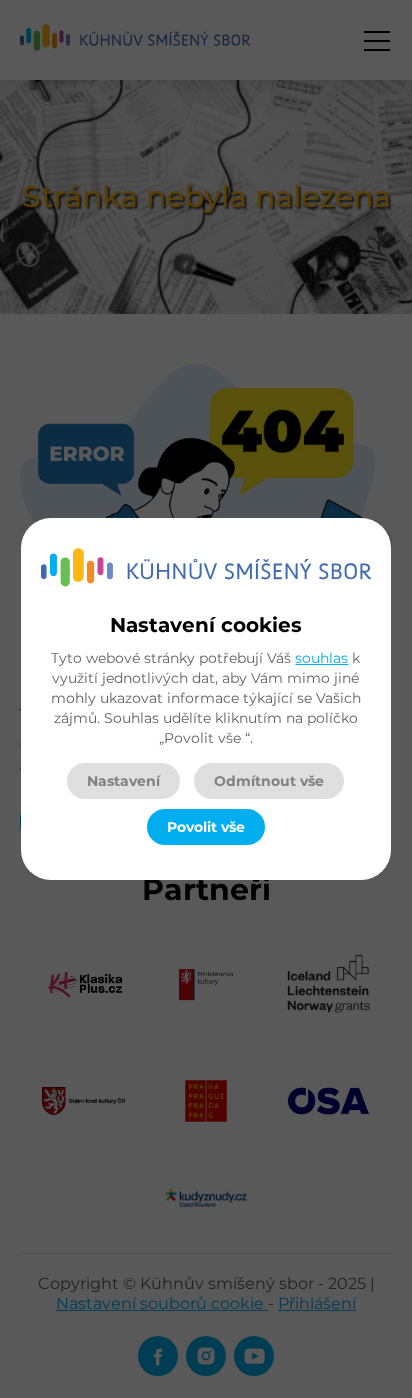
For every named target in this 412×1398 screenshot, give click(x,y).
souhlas (321, 658)
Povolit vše (206, 827)
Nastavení (123, 781)
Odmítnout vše (269, 781)
